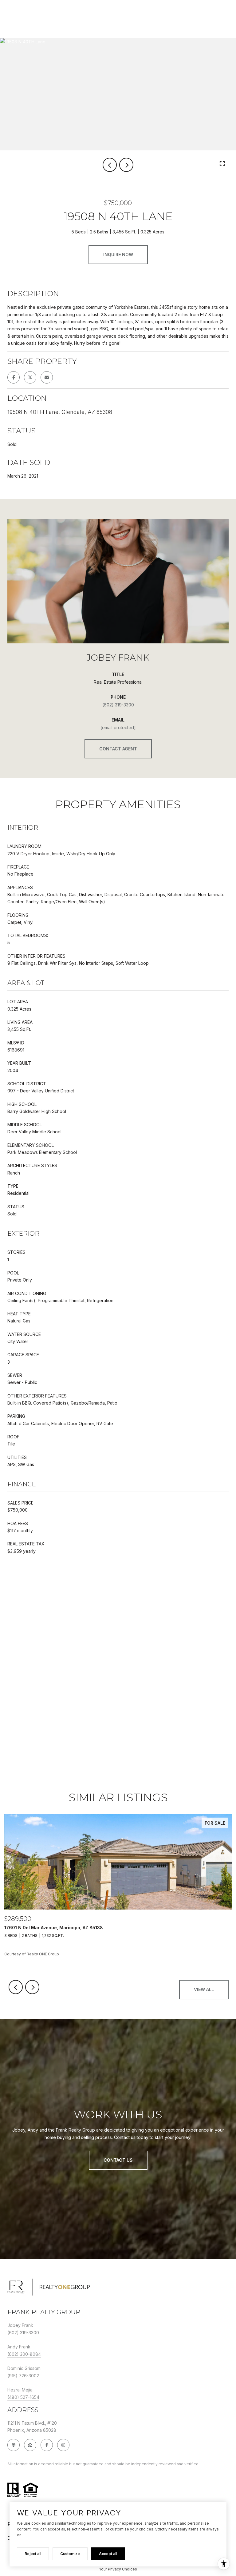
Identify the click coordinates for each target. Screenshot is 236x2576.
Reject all (33, 2554)
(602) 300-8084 (24, 2354)
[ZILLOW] (30, 2445)
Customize (70, 2554)
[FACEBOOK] (47, 2445)
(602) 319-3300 (118, 705)
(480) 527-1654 (23, 2397)
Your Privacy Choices (118, 2569)
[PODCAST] (14, 2445)
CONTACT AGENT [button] (118, 749)
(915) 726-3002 (23, 2376)
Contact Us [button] (118, 2160)
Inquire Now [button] (118, 254)
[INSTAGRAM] (63, 2445)
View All (204, 1989)
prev (110, 165)
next (126, 165)
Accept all (108, 2554)
